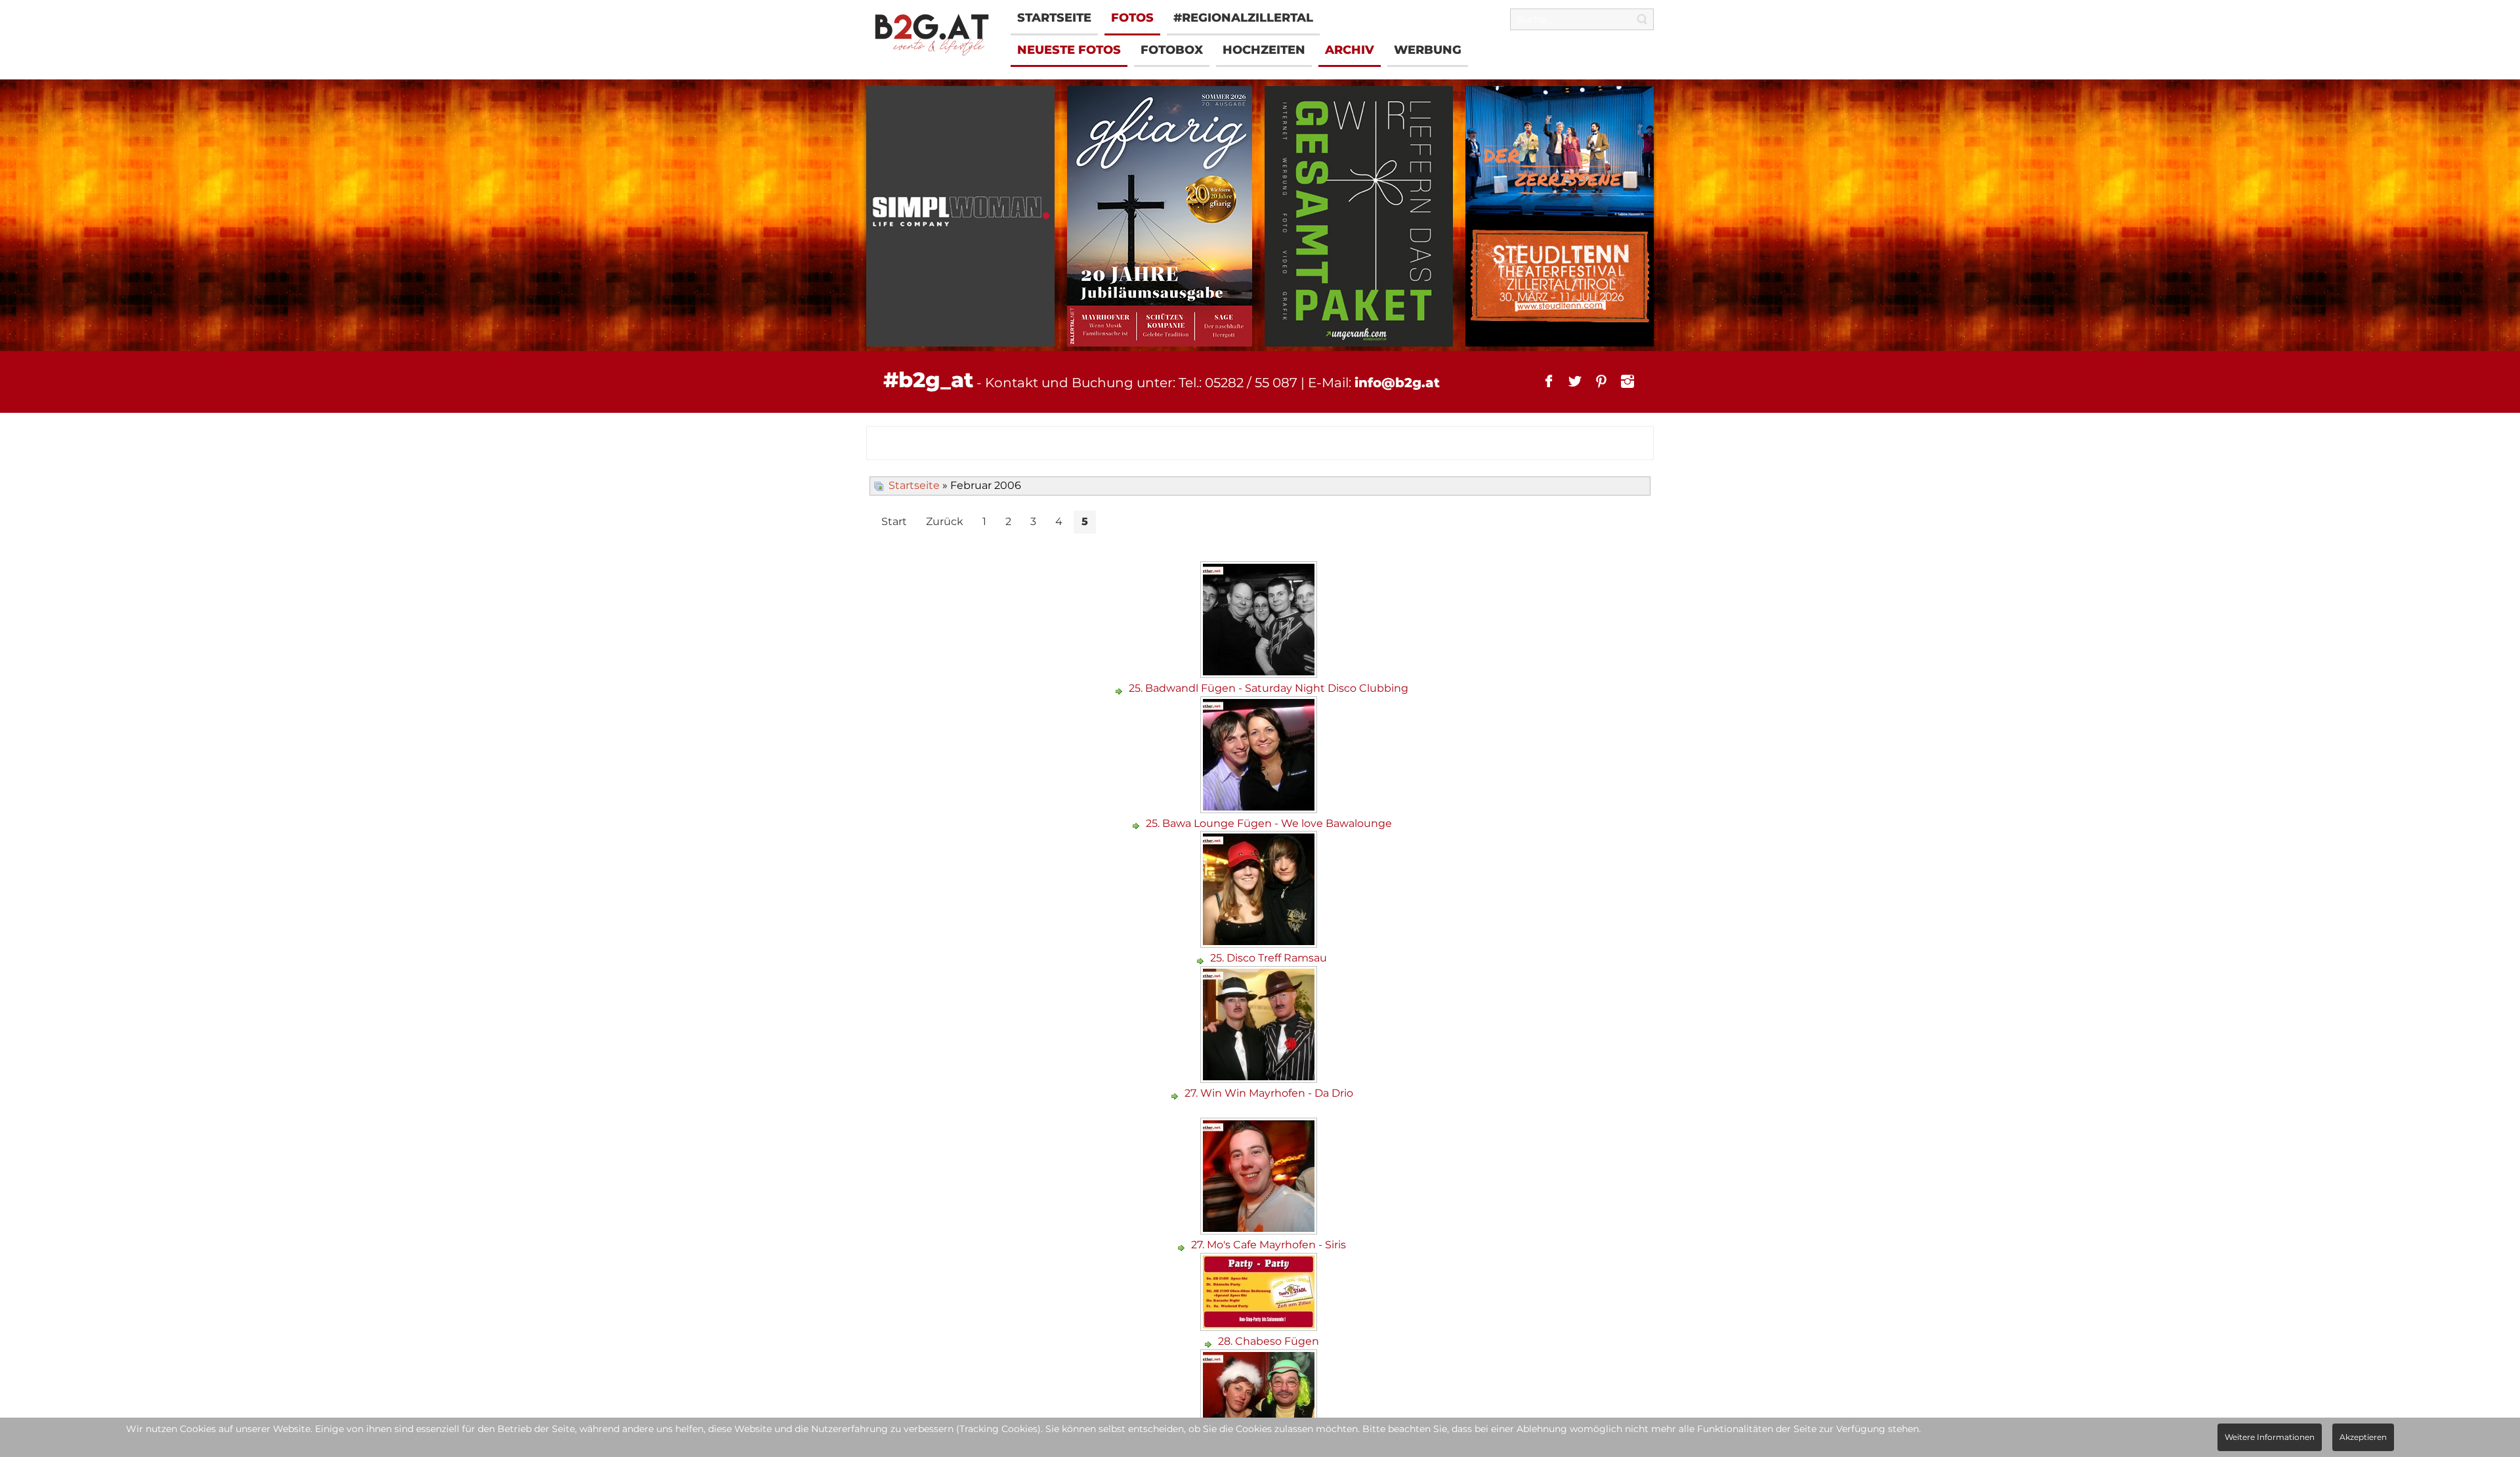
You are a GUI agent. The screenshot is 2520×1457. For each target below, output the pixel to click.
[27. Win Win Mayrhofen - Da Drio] (1260, 1078)
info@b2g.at (1397, 383)
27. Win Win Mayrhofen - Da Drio (1269, 1093)
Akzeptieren (2363, 1437)
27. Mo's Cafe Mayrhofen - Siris (1269, 1245)
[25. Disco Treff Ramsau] (1260, 943)
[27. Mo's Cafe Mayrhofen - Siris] (1260, 1230)
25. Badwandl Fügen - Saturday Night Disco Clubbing (1269, 688)
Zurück (945, 521)
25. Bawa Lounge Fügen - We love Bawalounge (1269, 823)
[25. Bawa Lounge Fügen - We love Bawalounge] (1260, 808)
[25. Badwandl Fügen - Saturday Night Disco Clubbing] (1260, 673)
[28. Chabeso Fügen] (1260, 1326)
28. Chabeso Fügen (1269, 1341)
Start (894, 521)
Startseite (914, 485)
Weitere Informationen (2270, 1437)
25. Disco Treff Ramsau (1269, 958)
